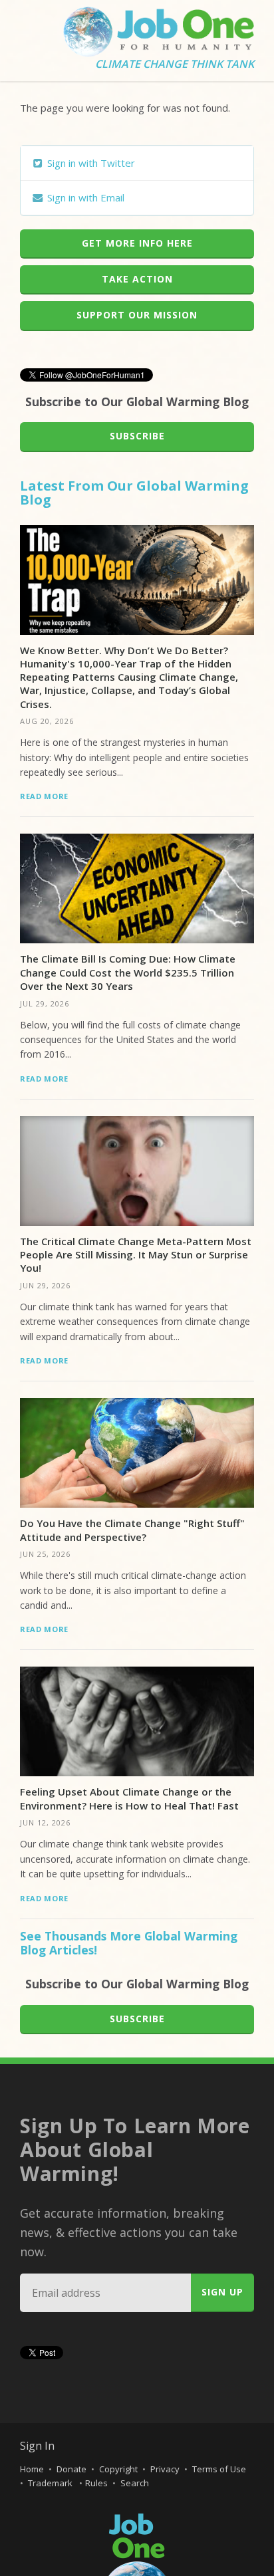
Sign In (37, 2446)
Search (135, 2483)
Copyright (118, 2469)
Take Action (137, 279)
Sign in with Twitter (90, 163)
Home (32, 2469)
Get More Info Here (137, 243)
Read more (44, 796)
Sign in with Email (84, 197)
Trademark (51, 2483)
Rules (96, 2483)
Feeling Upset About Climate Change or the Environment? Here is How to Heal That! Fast (129, 1798)
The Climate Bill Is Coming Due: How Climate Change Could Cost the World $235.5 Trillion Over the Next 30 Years (128, 972)
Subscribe (137, 436)
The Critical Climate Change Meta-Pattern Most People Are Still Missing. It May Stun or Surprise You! (136, 1255)
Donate (71, 2469)
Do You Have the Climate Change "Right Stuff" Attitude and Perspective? (132, 1530)
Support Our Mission (137, 315)
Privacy (165, 2469)
